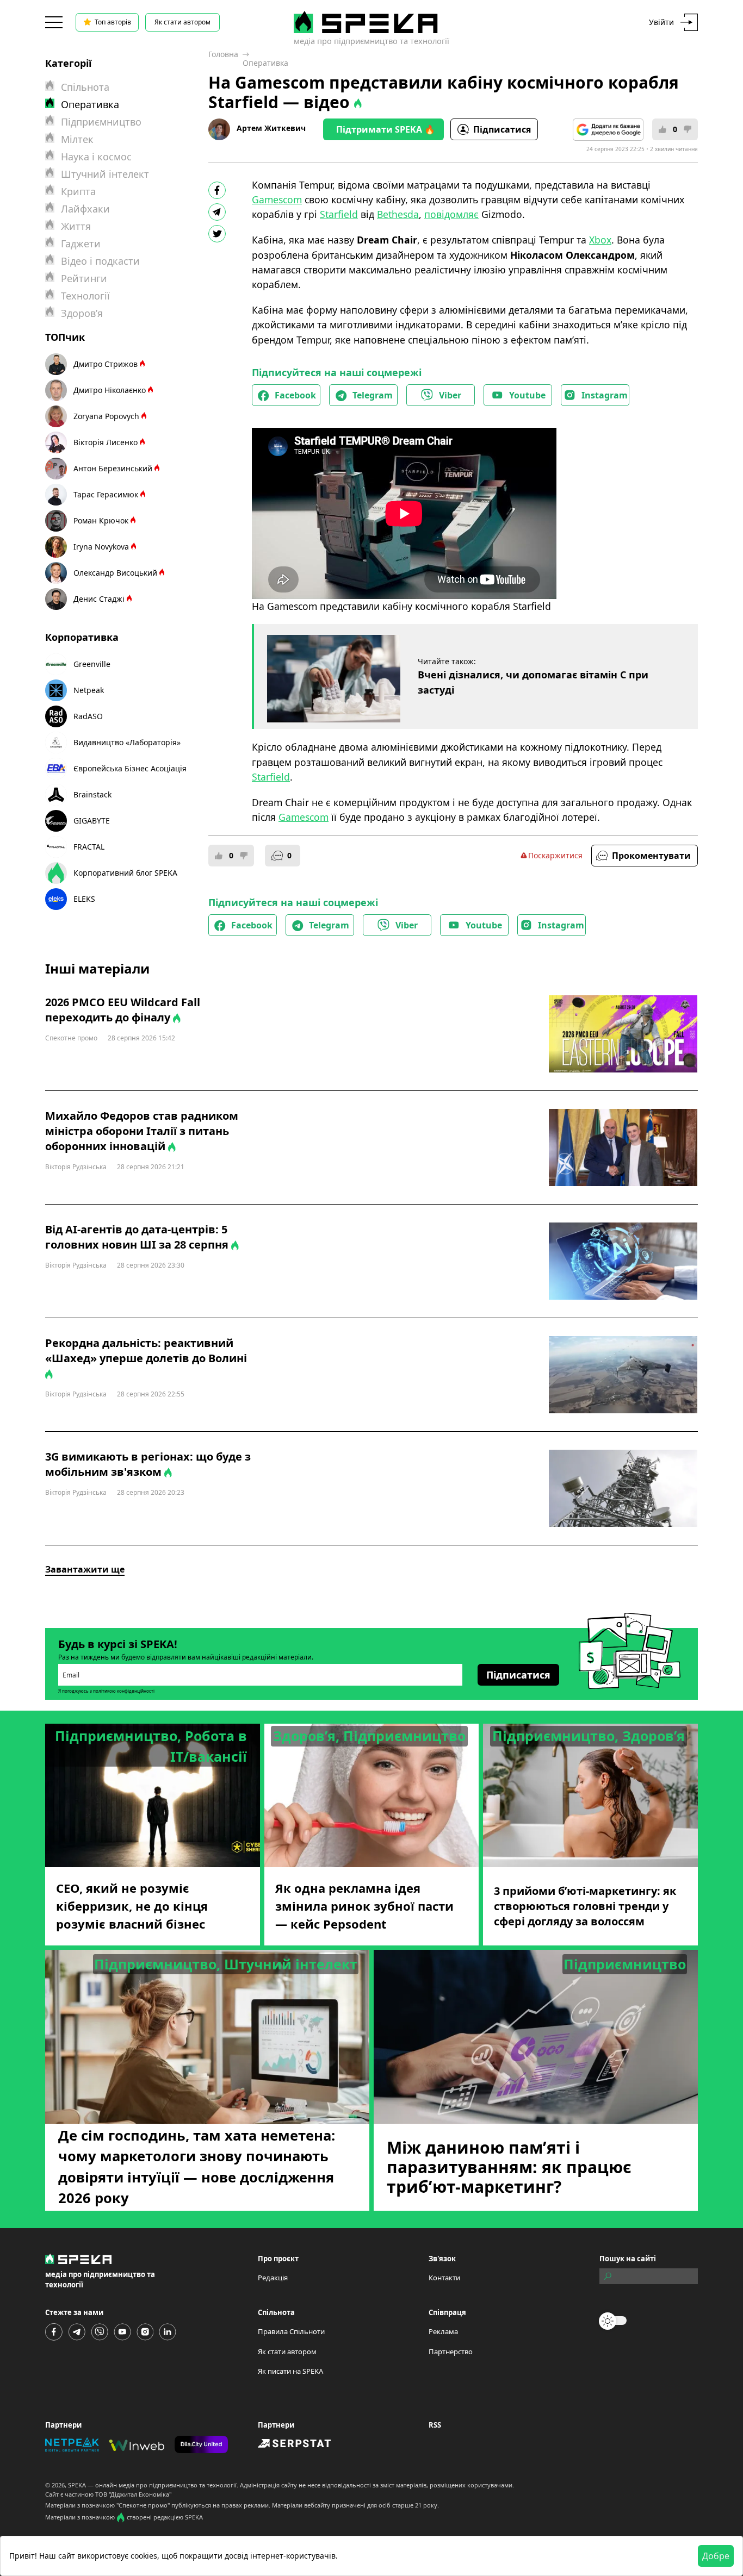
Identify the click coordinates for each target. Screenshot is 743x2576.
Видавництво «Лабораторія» (127, 742)
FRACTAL (89, 847)
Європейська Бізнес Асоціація (130, 768)
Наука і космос (96, 157)
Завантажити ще (85, 1569)
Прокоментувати (651, 856)
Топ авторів (113, 22)
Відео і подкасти (100, 261)
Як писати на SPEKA (290, 2371)
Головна (223, 54)
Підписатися (502, 129)
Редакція (273, 2278)
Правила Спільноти (291, 2331)
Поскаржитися (555, 855)
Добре (716, 2556)
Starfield (339, 214)
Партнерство (451, 2352)
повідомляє (451, 214)
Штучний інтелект (105, 174)
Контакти (444, 2278)
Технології (85, 296)
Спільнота (85, 87)
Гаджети (81, 244)
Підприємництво (101, 122)
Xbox (600, 240)
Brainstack (92, 794)
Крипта (78, 191)
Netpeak (89, 690)
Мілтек (77, 139)
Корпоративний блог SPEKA (125, 873)
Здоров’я (82, 313)
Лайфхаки (85, 209)
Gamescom (277, 199)
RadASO (88, 716)
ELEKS (84, 899)
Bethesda (398, 214)
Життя (76, 226)
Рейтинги (84, 278)
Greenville (92, 664)
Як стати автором (182, 22)
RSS (435, 2425)
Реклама (443, 2331)
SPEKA (77, 2485)
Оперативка (265, 63)
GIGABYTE (92, 821)
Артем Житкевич (271, 128)
